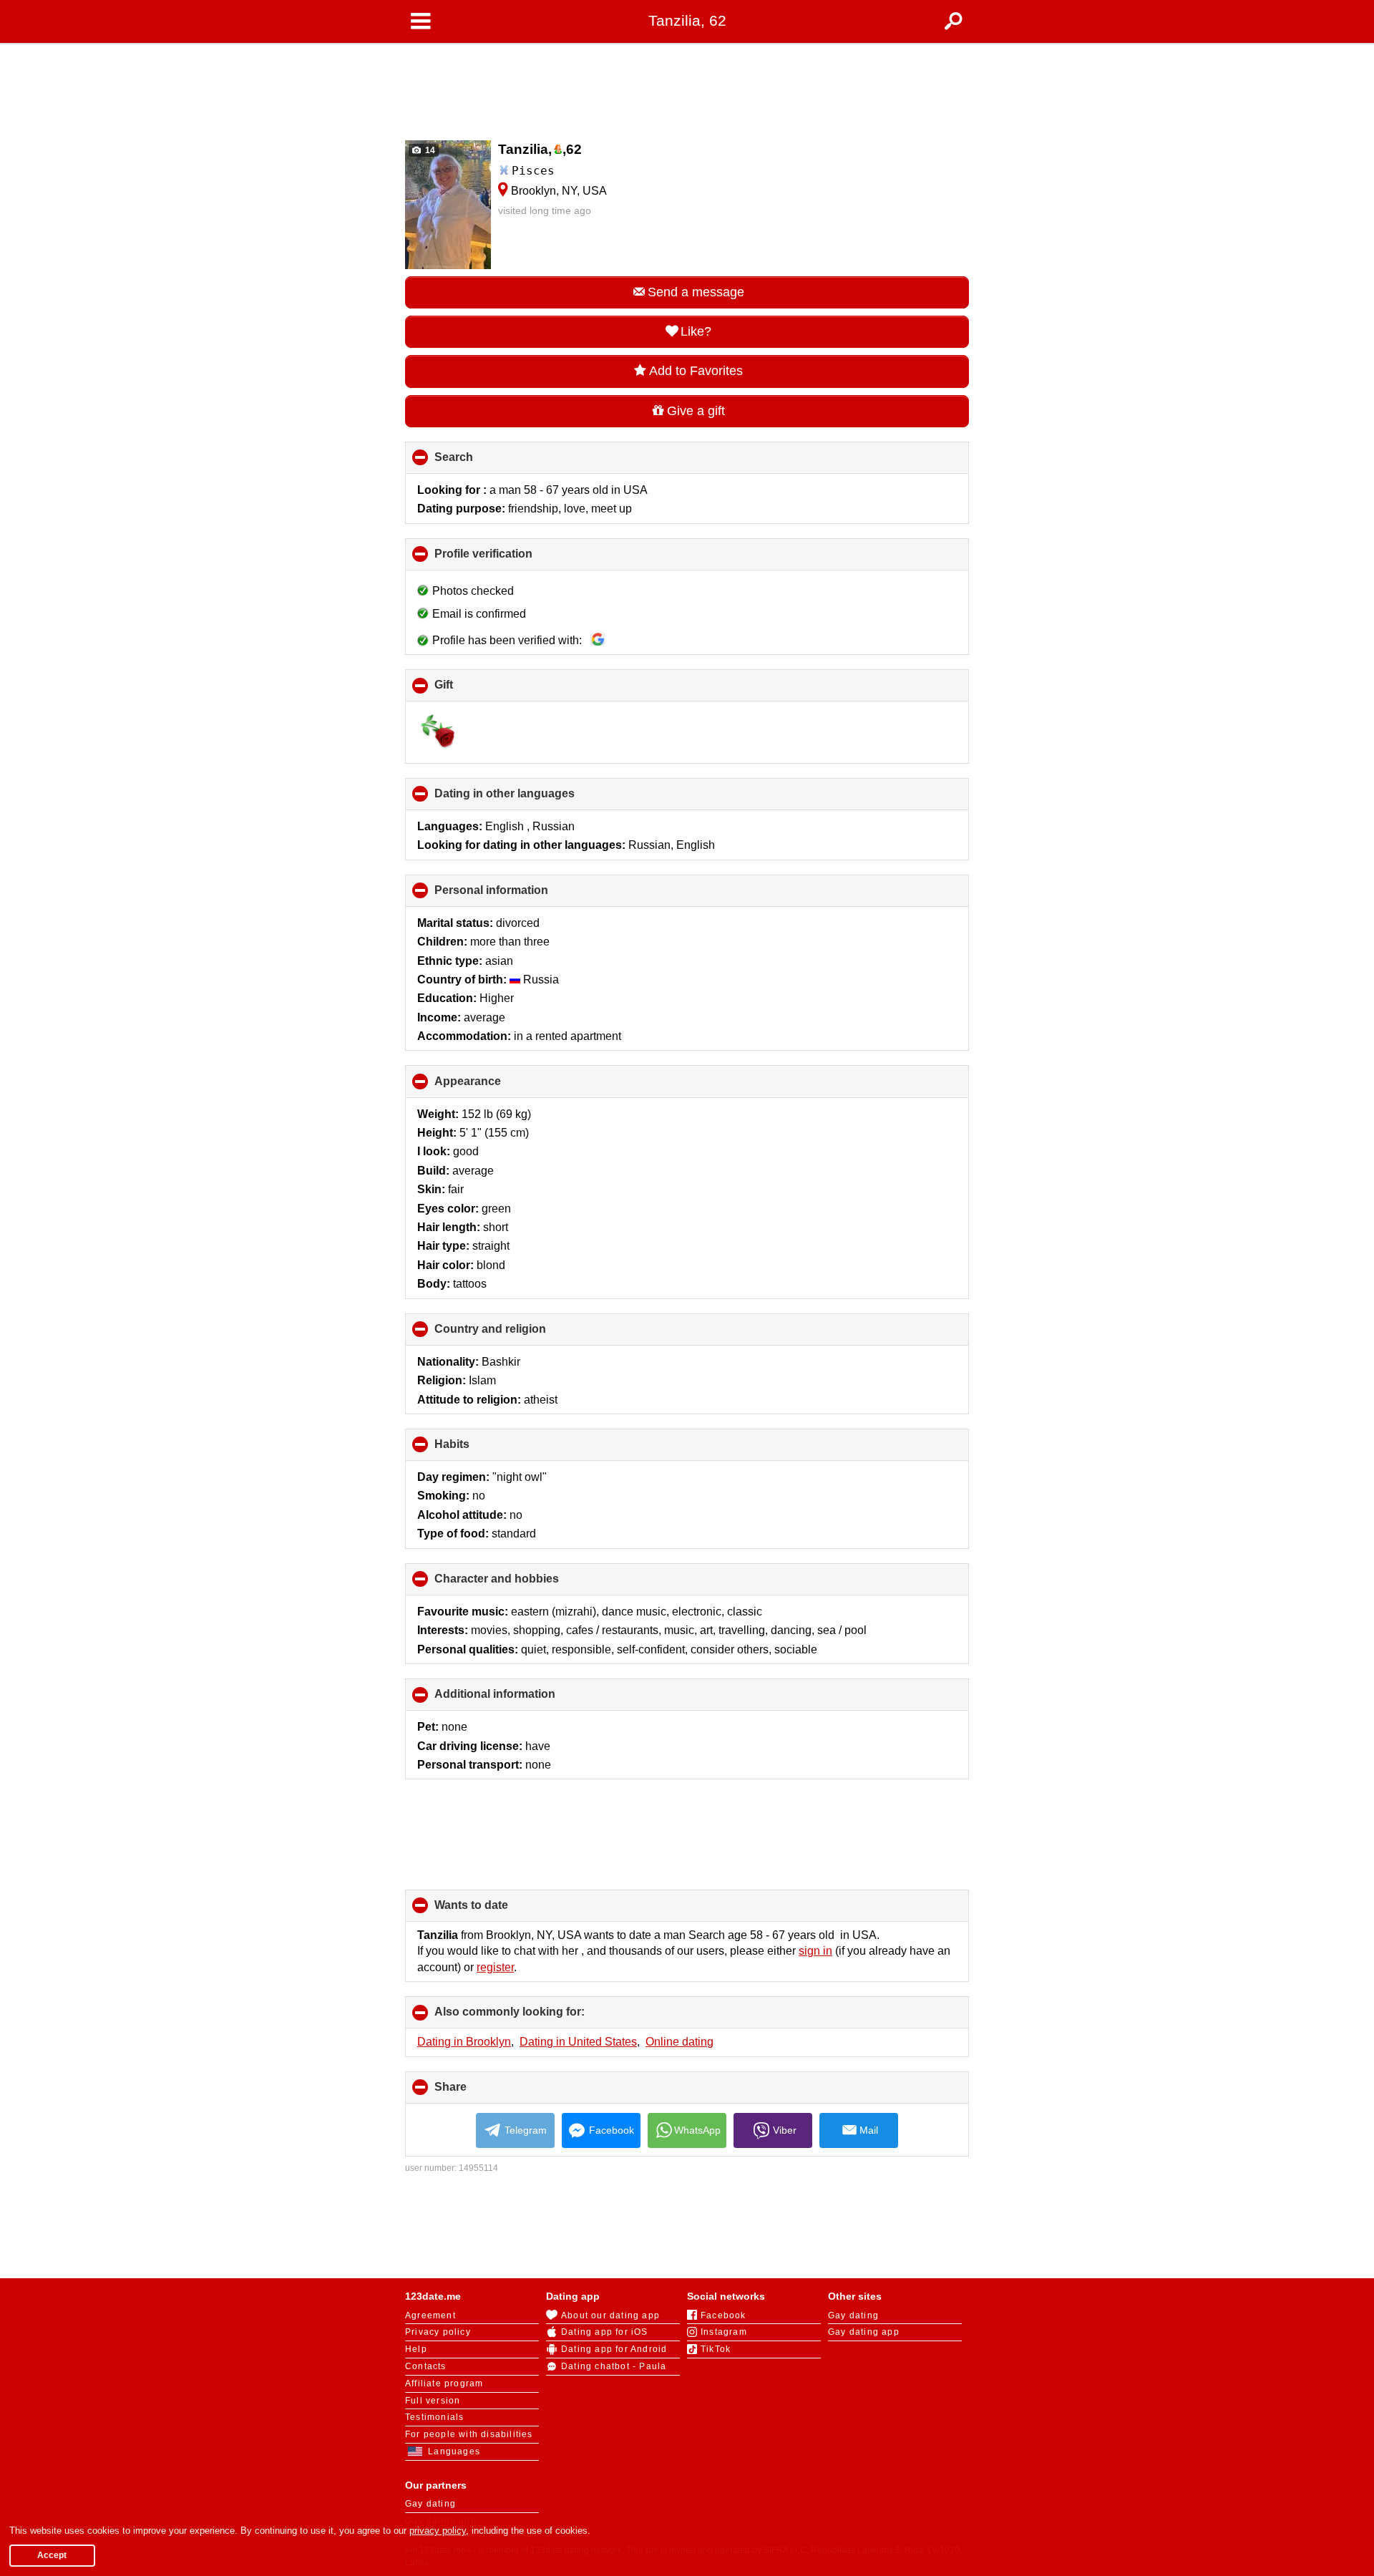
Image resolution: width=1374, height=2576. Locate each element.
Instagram (724, 2332)
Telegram (526, 2130)
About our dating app (610, 2315)
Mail (869, 2130)
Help (416, 2349)
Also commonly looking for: (533, 2017)
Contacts (426, 2366)
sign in (815, 1951)
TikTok (716, 2349)
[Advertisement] (687, 87)
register (495, 1967)
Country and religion (514, 1334)
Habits (476, 1449)
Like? (696, 331)
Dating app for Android (614, 2349)
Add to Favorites (696, 371)
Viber (785, 2130)
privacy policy (438, 2531)
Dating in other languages (528, 799)
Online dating (679, 2042)
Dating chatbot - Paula (614, 2366)
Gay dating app (864, 2332)
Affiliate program (444, 2383)
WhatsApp (697, 2130)
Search (478, 462)
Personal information (515, 895)
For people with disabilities (469, 2434)
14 (429, 150)
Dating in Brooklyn (464, 2042)
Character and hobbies (521, 1584)
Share (474, 2092)
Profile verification (507, 559)
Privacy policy (438, 2332)
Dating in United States (578, 2042)
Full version (433, 2401)
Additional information (519, 1699)
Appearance (492, 1086)
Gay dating (853, 2315)
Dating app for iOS (605, 2332)
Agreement (430, 2315)
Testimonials (434, 2417)
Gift (468, 690)
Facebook (612, 2130)
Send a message (696, 292)
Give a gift (696, 411)
